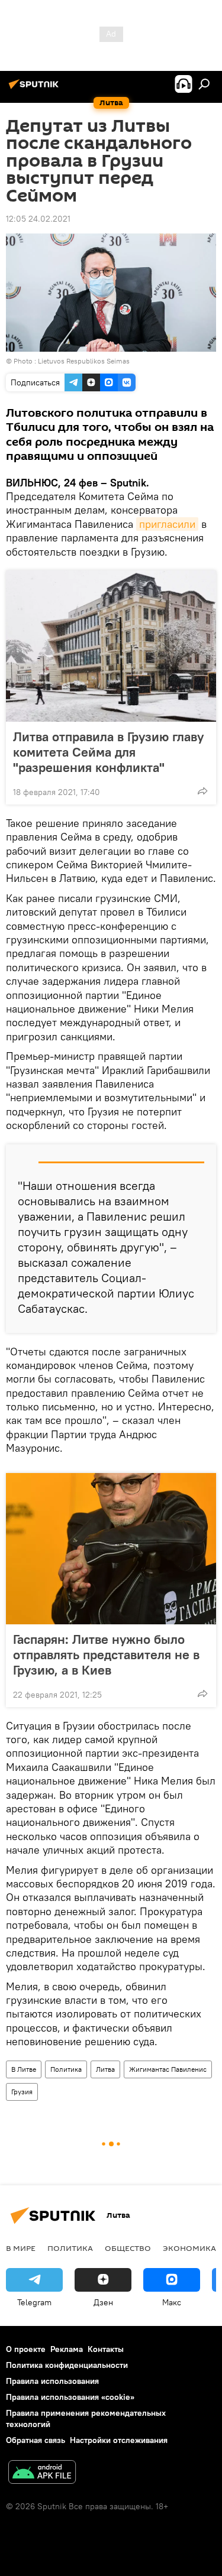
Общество (128, 2248)
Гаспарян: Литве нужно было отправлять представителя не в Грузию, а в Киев (106, 1654)
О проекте (26, 2349)
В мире (21, 2248)
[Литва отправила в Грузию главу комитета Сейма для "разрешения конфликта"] (111, 646)
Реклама (67, 2349)
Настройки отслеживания (119, 2440)
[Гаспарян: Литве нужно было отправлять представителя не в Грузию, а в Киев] (111, 1549)
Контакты (106, 2349)
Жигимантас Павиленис (168, 2069)
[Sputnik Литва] (36, 89)
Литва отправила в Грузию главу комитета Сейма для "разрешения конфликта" (108, 752)
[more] (202, 791)
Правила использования (52, 2381)
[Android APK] (42, 2473)
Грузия (22, 2092)
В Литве (24, 2069)
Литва (105, 2069)
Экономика (189, 2248)
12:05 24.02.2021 (38, 219)
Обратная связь (36, 2440)
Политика (66, 2069)
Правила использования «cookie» (70, 2397)
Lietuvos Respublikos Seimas (84, 361)
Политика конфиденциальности (67, 2365)
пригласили (167, 524)
